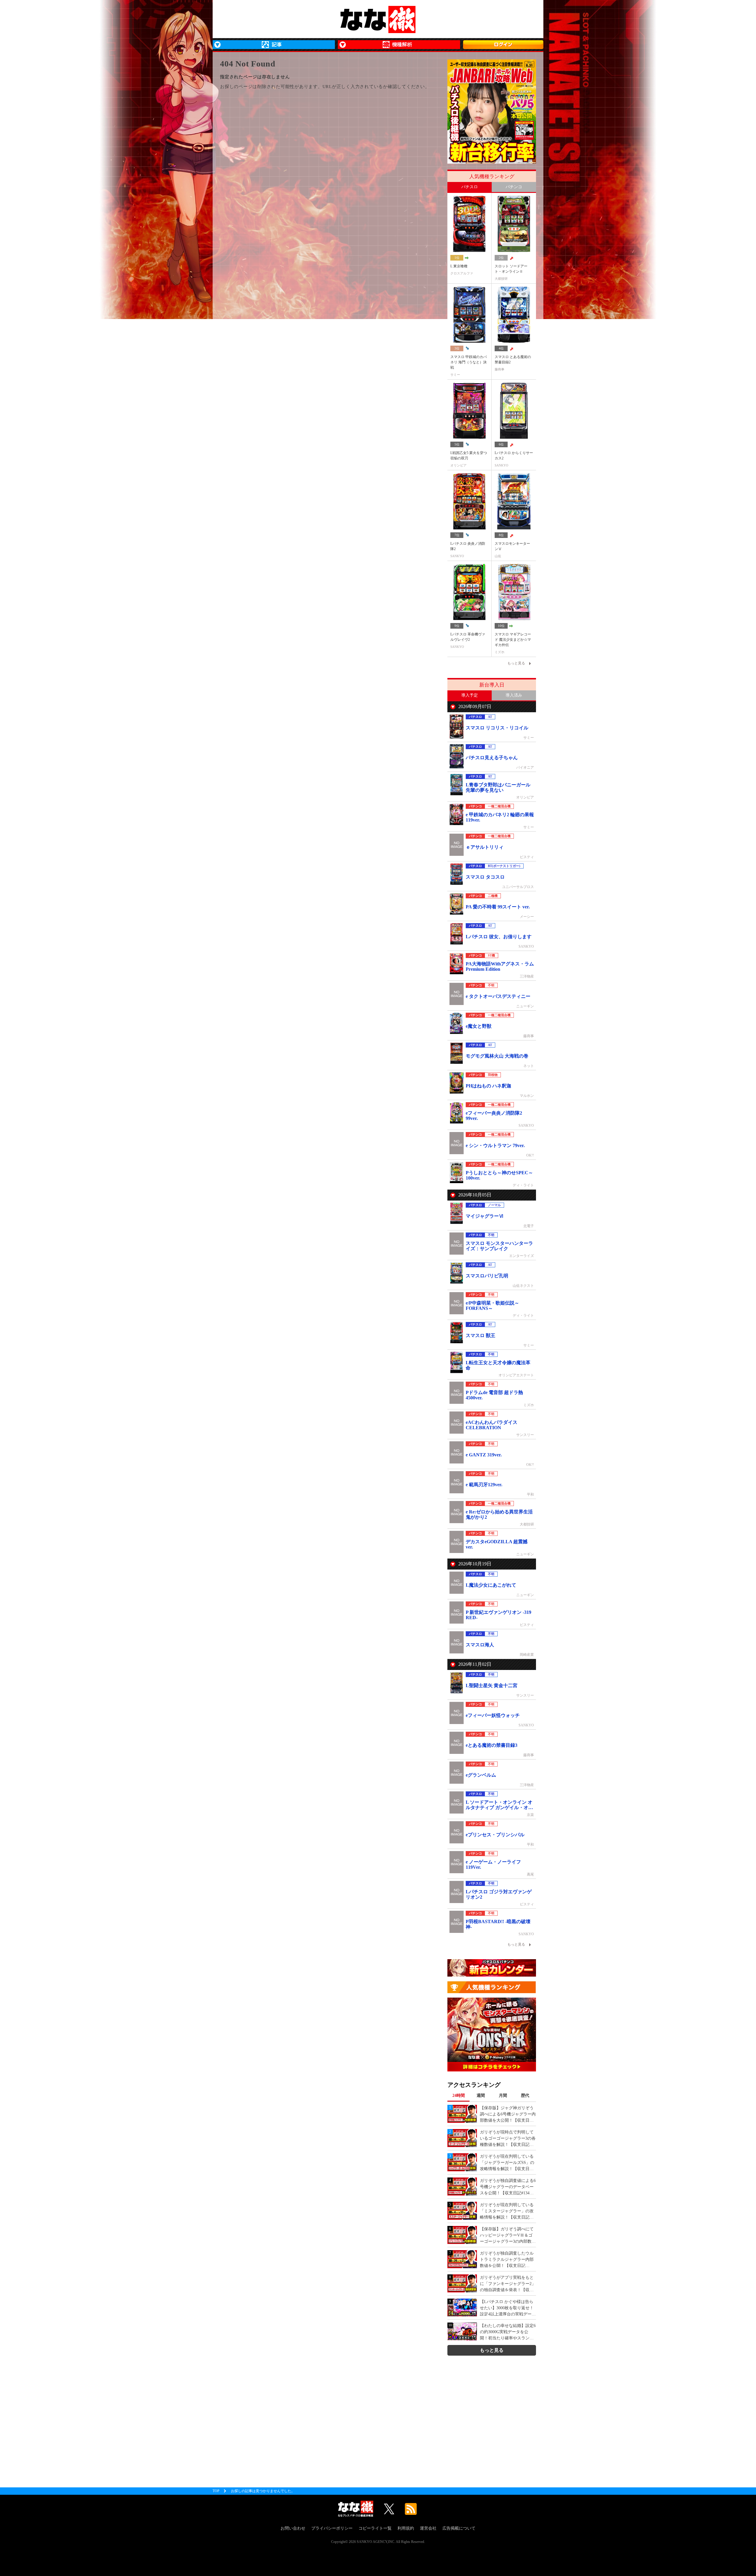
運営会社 (428, 2528)
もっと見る (492, 2350)
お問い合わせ (293, 2528)
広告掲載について (459, 2528)
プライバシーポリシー (332, 2528)
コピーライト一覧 (375, 2528)
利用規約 (406, 2528)
